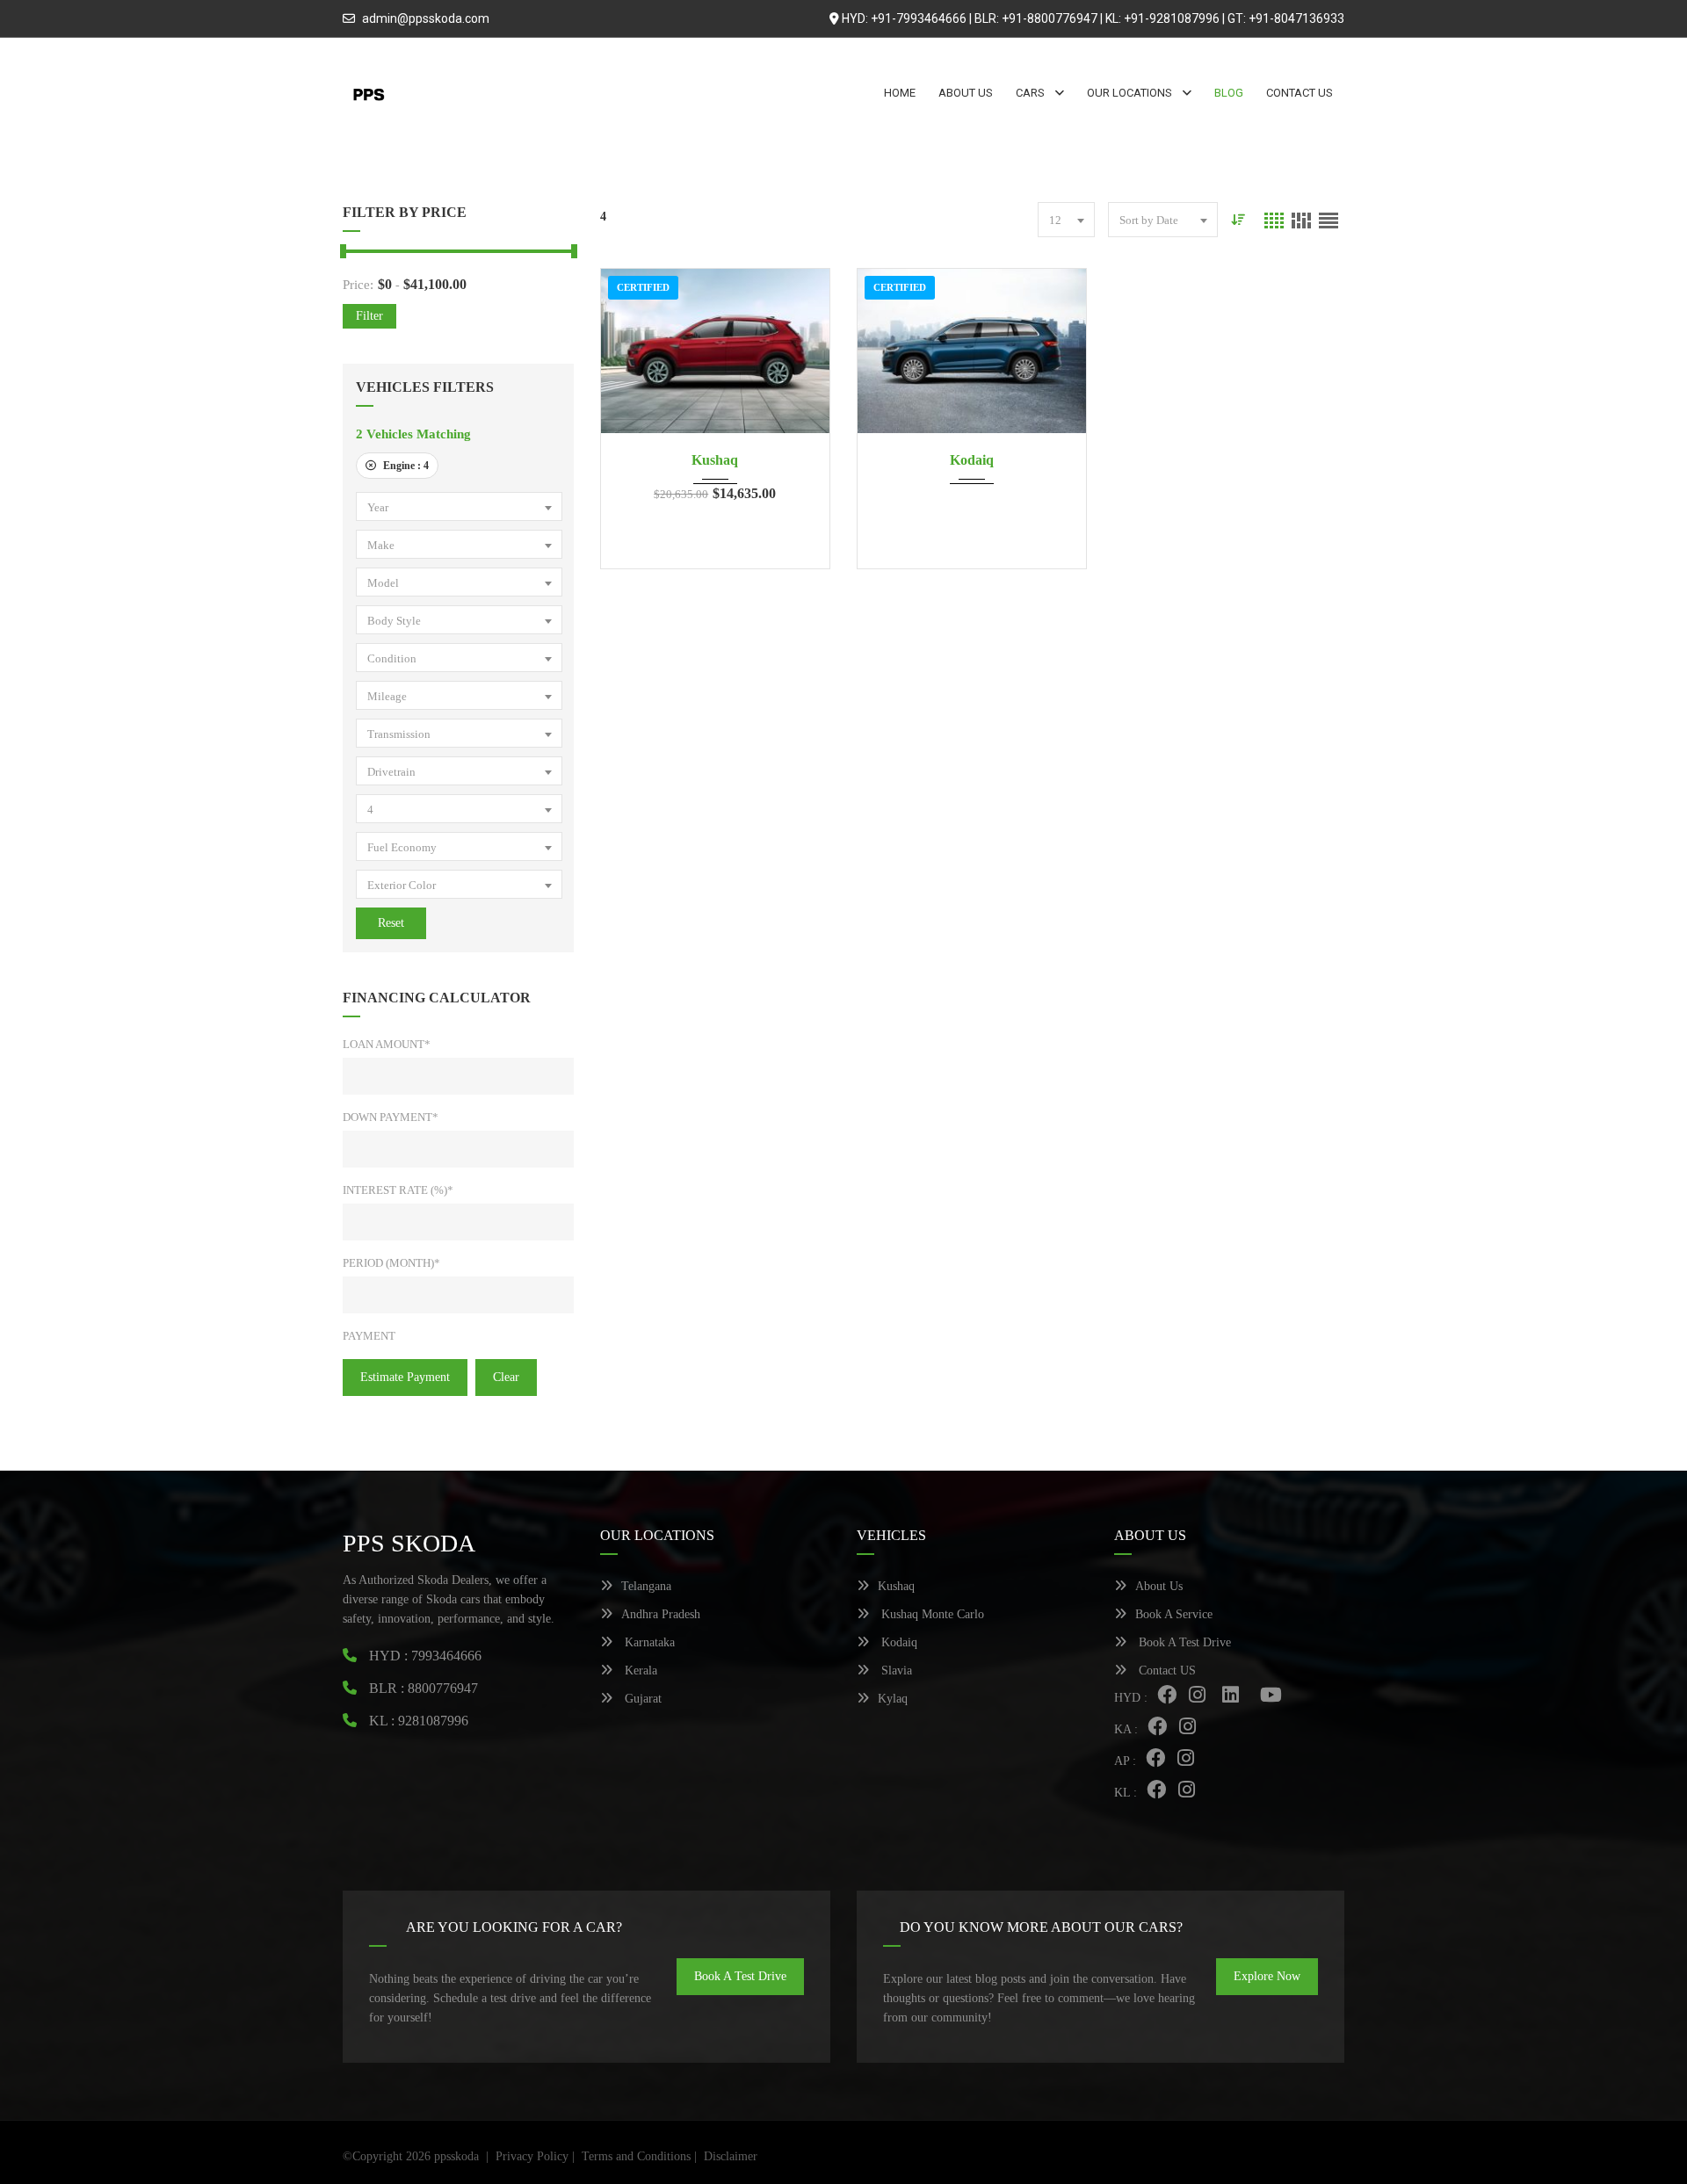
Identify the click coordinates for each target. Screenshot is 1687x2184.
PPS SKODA (409, 1543)
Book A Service (1174, 1614)
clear (506, 1377)
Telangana (646, 1586)
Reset (391, 923)
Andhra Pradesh (661, 1614)
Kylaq (893, 1699)
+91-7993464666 (919, 18)
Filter (369, 316)
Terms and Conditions (636, 2156)
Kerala (639, 1671)
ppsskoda (456, 2156)
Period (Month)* (391, 1263)
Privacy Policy (532, 2156)
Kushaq (715, 460)
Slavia (895, 1671)
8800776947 (443, 1688)
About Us (1159, 1586)
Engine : (405, 466)
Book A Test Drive (1183, 1642)
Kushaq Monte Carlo (931, 1614)
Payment (369, 1336)
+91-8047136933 (1296, 18)
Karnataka (648, 1642)
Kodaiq (972, 460)
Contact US (1166, 1671)
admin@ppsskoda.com (426, 18)
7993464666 (446, 1656)
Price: (358, 285)
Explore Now (1267, 1976)
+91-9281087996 (1172, 18)
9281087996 (433, 1721)
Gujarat (641, 1699)
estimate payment (405, 1377)
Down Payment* (391, 1117)
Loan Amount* (387, 1044)
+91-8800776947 (1050, 18)
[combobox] (459, 506)
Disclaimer (731, 2156)
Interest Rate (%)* (398, 1190)
